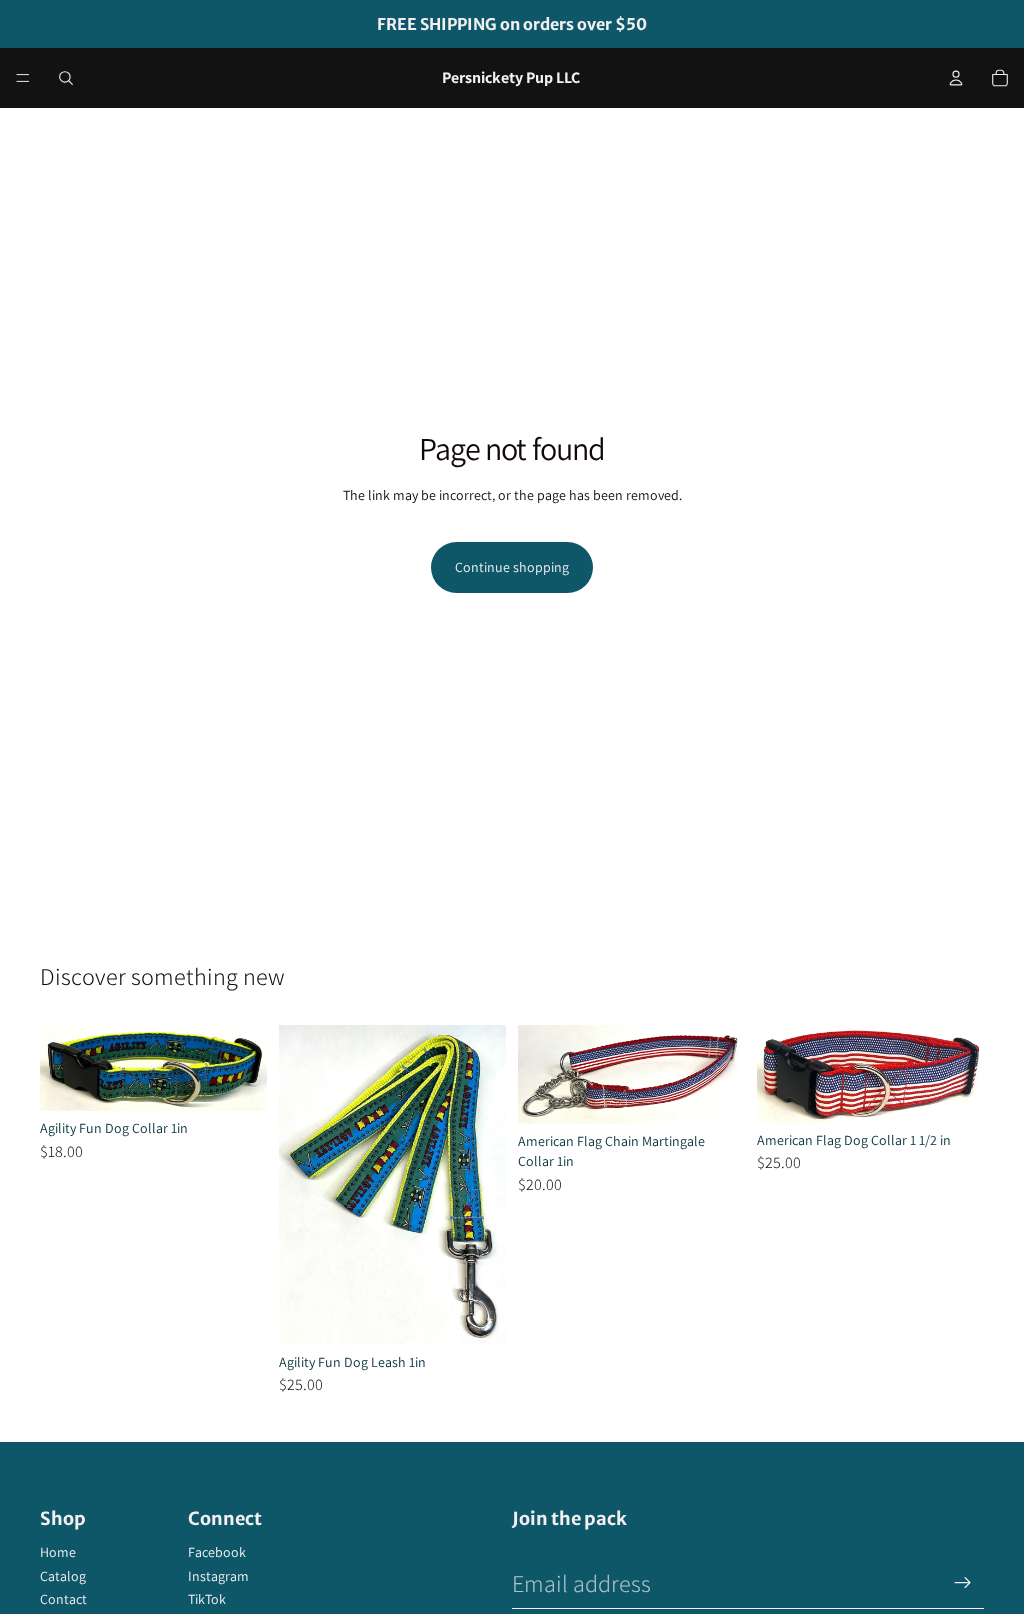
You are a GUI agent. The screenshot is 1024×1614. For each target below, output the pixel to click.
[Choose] (236, 1080)
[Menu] (23, 78)
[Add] (475, 1314)
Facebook (217, 1552)
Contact (63, 1599)
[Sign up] (963, 1583)
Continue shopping (512, 567)
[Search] (66, 78)
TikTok (207, 1599)
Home (58, 1552)
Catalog (63, 1576)
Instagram (218, 1576)
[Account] (956, 78)
